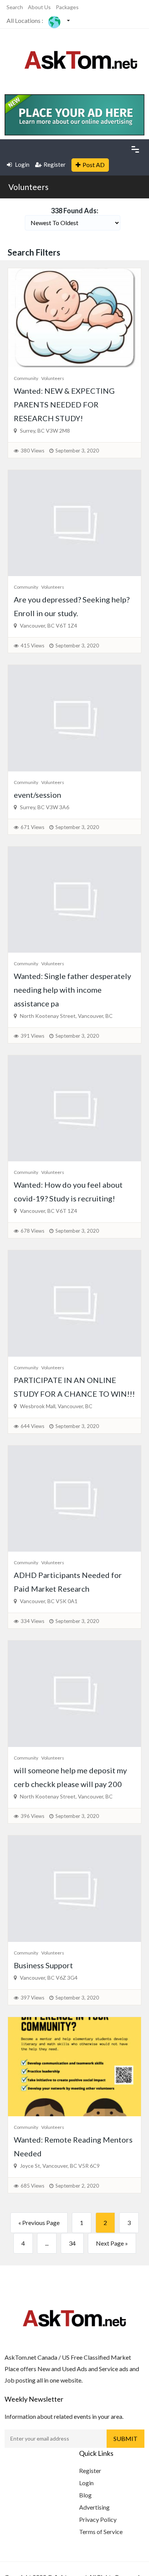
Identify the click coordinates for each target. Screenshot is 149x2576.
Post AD (94, 165)
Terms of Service (101, 2532)
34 (72, 2243)
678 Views (32, 1231)
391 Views (32, 1036)
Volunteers (28, 187)
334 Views (32, 1621)
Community (26, 378)
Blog (85, 2495)
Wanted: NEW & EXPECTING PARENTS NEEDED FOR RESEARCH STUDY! (64, 404)
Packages (67, 7)
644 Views (32, 1426)
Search (15, 7)
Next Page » (112, 2243)
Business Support (43, 1965)
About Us (39, 7)
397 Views (32, 1998)
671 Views (32, 827)
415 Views (32, 646)
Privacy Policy (98, 2519)
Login (22, 164)
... (47, 2243)
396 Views (32, 1816)
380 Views (32, 451)
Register (55, 164)
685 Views (32, 2186)
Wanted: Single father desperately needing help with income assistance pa (72, 990)
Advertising (94, 2507)
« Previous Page (39, 2223)
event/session (37, 795)
